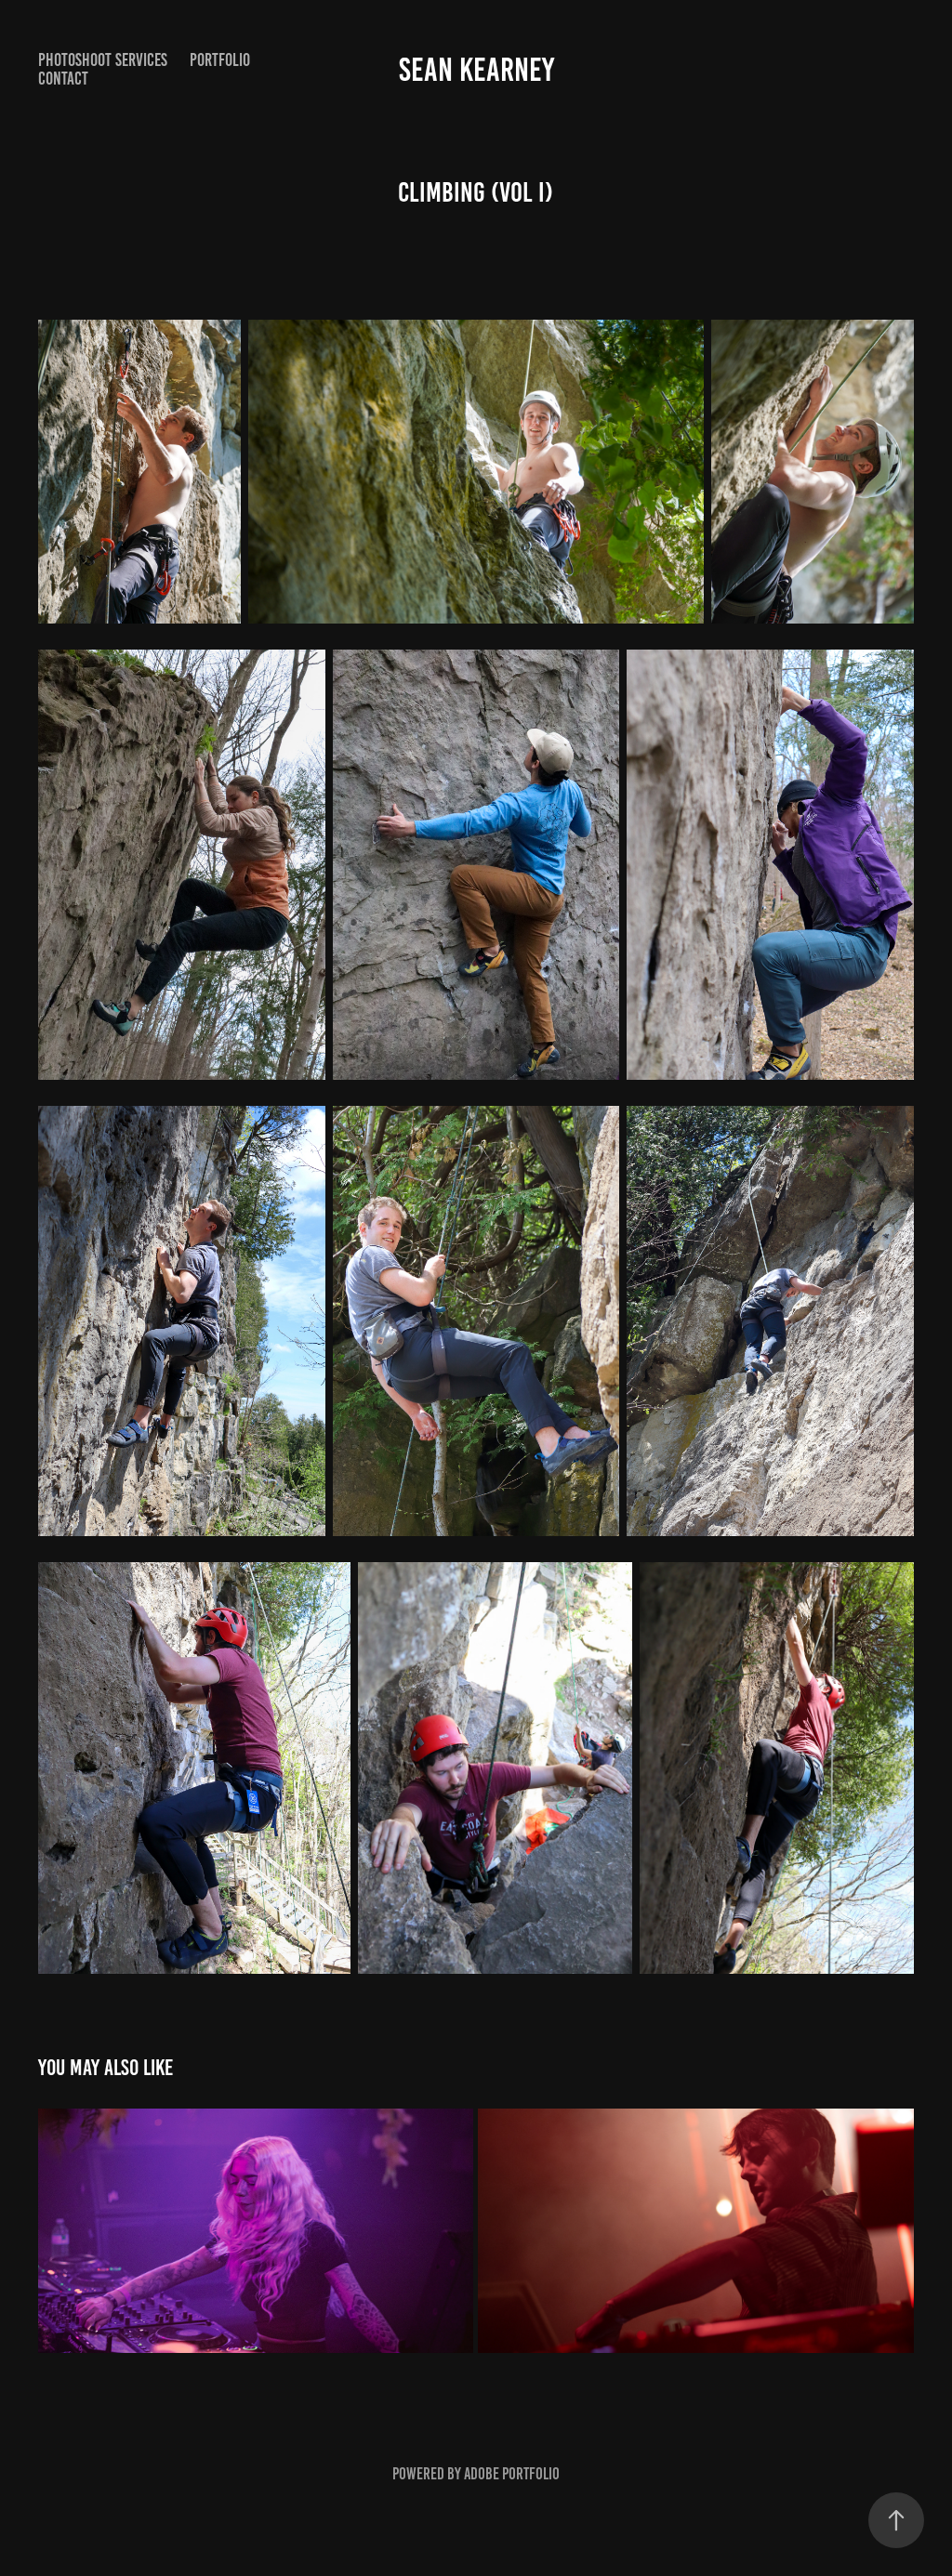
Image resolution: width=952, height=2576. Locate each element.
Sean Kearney (476, 70)
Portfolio (220, 60)
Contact (63, 79)
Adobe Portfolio (512, 2474)
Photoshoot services (103, 60)
